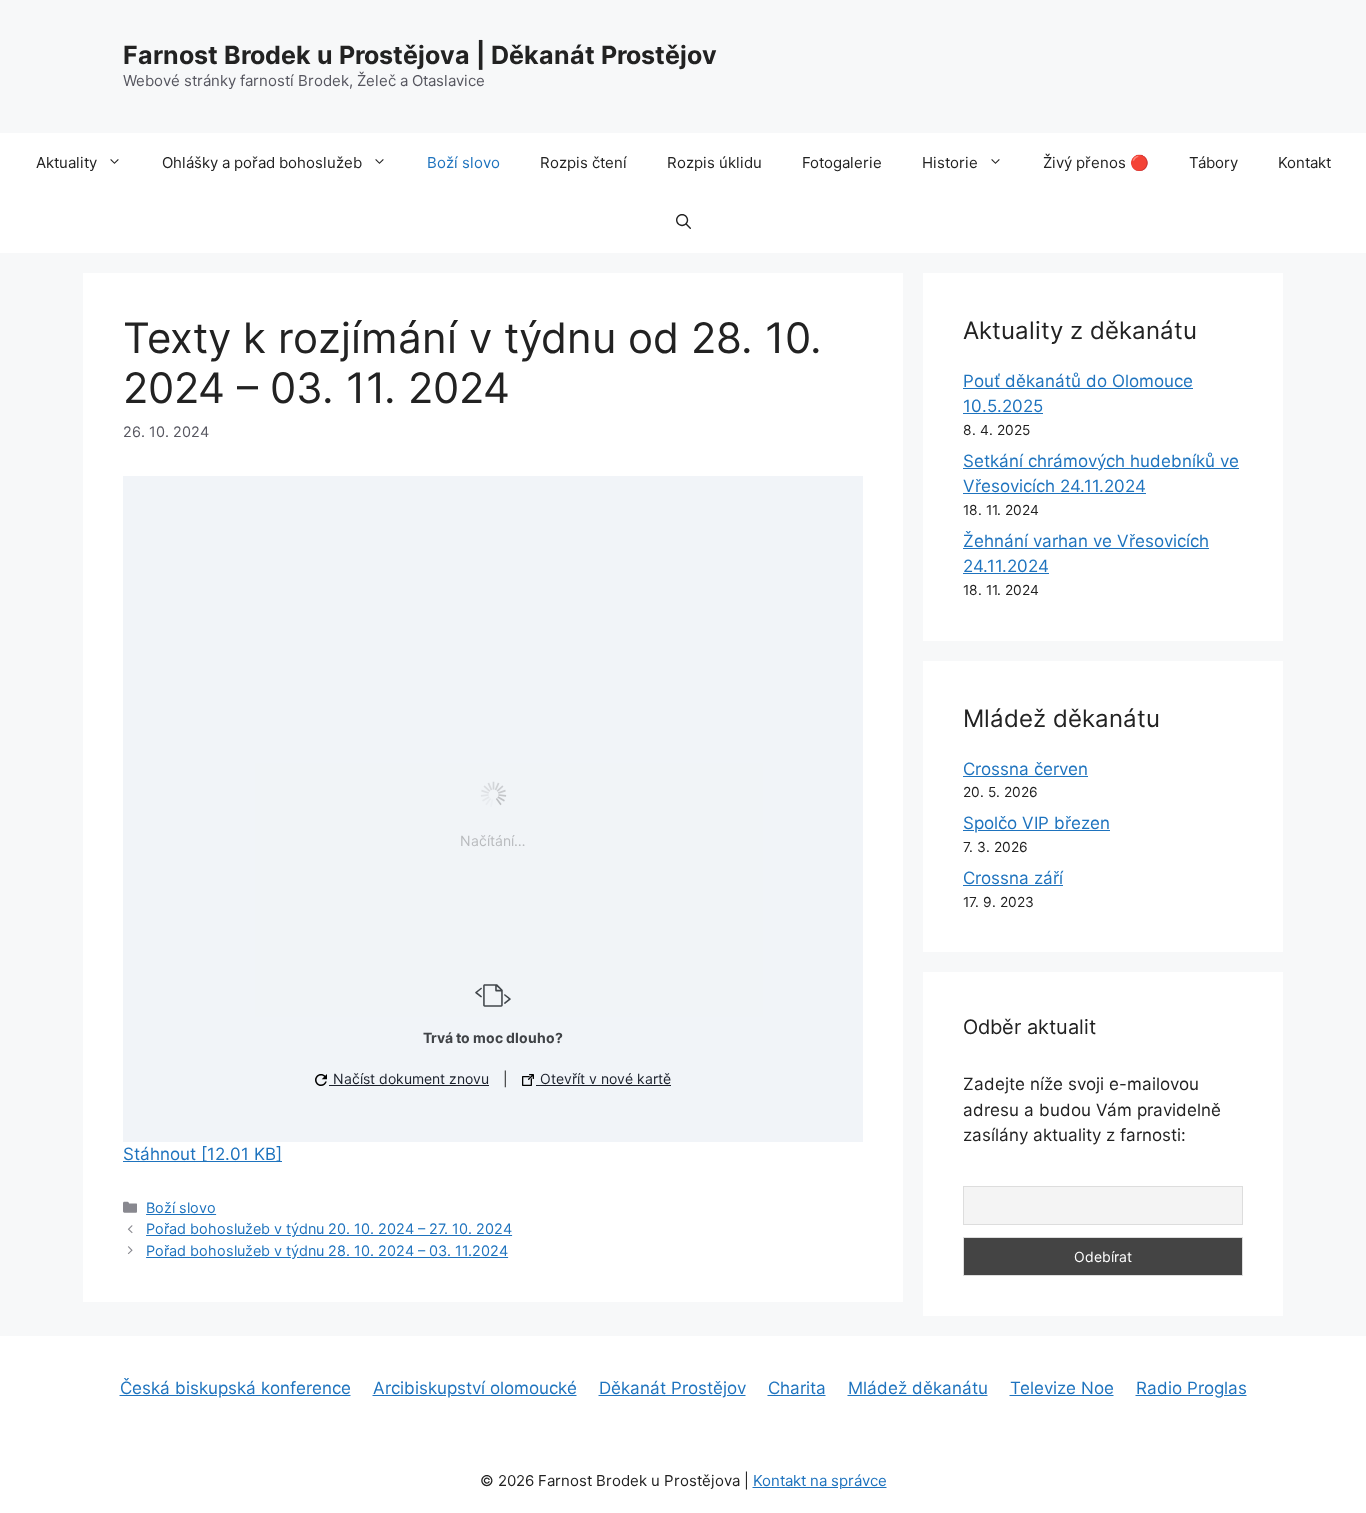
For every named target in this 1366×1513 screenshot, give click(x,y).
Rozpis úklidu (714, 162)
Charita (797, 1388)
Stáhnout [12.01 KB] (202, 1154)
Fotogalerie (842, 162)
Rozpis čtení (583, 162)
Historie (950, 162)
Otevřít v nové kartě (603, 1078)
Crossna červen (1025, 769)
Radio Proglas (1191, 1388)
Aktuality (66, 162)
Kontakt (1304, 162)
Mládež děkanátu (918, 1388)
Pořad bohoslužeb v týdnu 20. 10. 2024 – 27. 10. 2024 (329, 1228)
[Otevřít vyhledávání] (683, 223)
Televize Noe (1062, 1388)
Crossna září (1013, 878)
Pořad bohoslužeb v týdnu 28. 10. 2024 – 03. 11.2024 (327, 1250)
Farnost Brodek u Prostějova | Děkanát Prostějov (420, 55)
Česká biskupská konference (235, 1388)
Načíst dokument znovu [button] (409, 1078)
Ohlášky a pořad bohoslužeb (262, 162)
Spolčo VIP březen (1036, 823)
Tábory (1213, 162)
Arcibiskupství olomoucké (475, 1388)
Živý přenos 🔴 (1096, 162)
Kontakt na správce (820, 1480)
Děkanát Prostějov (672, 1388)
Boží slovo (463, 162)
